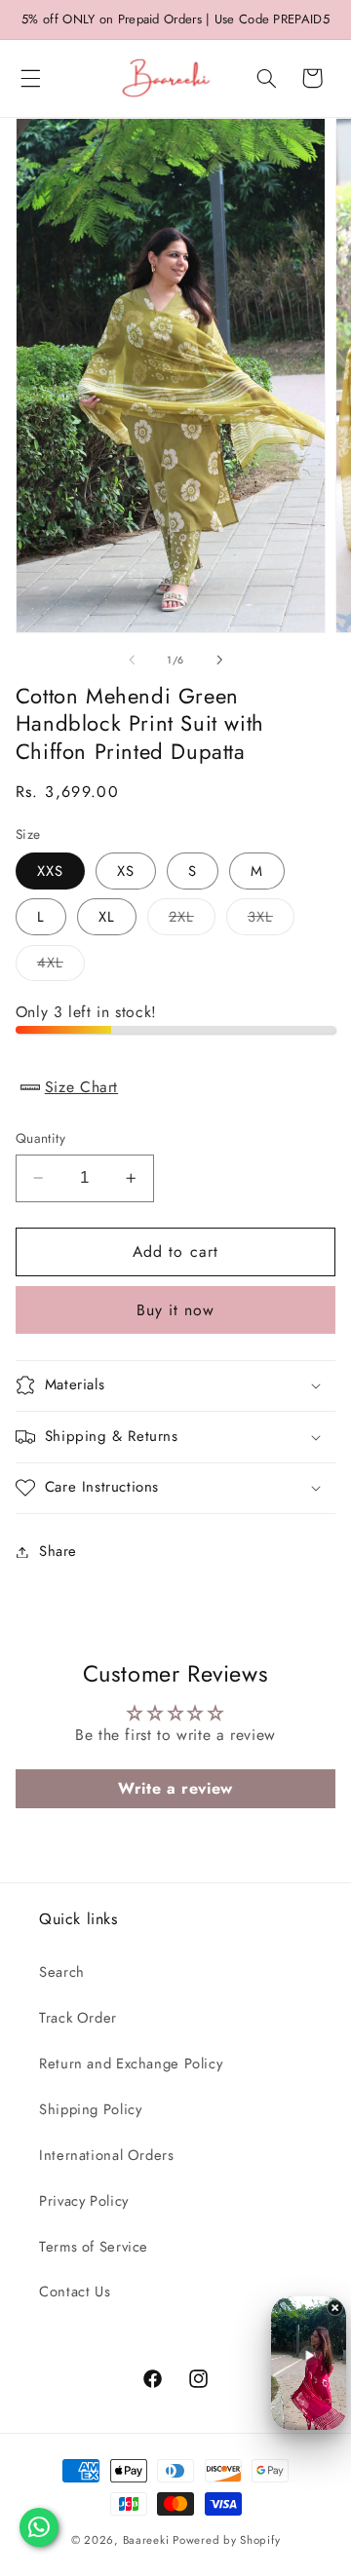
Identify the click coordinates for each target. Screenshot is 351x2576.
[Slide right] (219, 661)
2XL (192, 920)
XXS (50, 871)
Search (62, 1972)
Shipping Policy (90, 2109)
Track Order (78, 2018)
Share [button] (58, 1551)
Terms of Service (94, 2247)
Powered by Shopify (226, 2540)
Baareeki (146, 2540)
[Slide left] (132, 661)
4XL (61, 966)
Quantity (40, 1138)
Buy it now (176, 1310)
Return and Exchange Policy (131, 2064)
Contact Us (75, 2292)
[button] (30, 78)
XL (107, 917)
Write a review (175, 1788)
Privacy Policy (84, 2201)
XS (126, 871)
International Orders (107, 2155)
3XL (271, 920)
